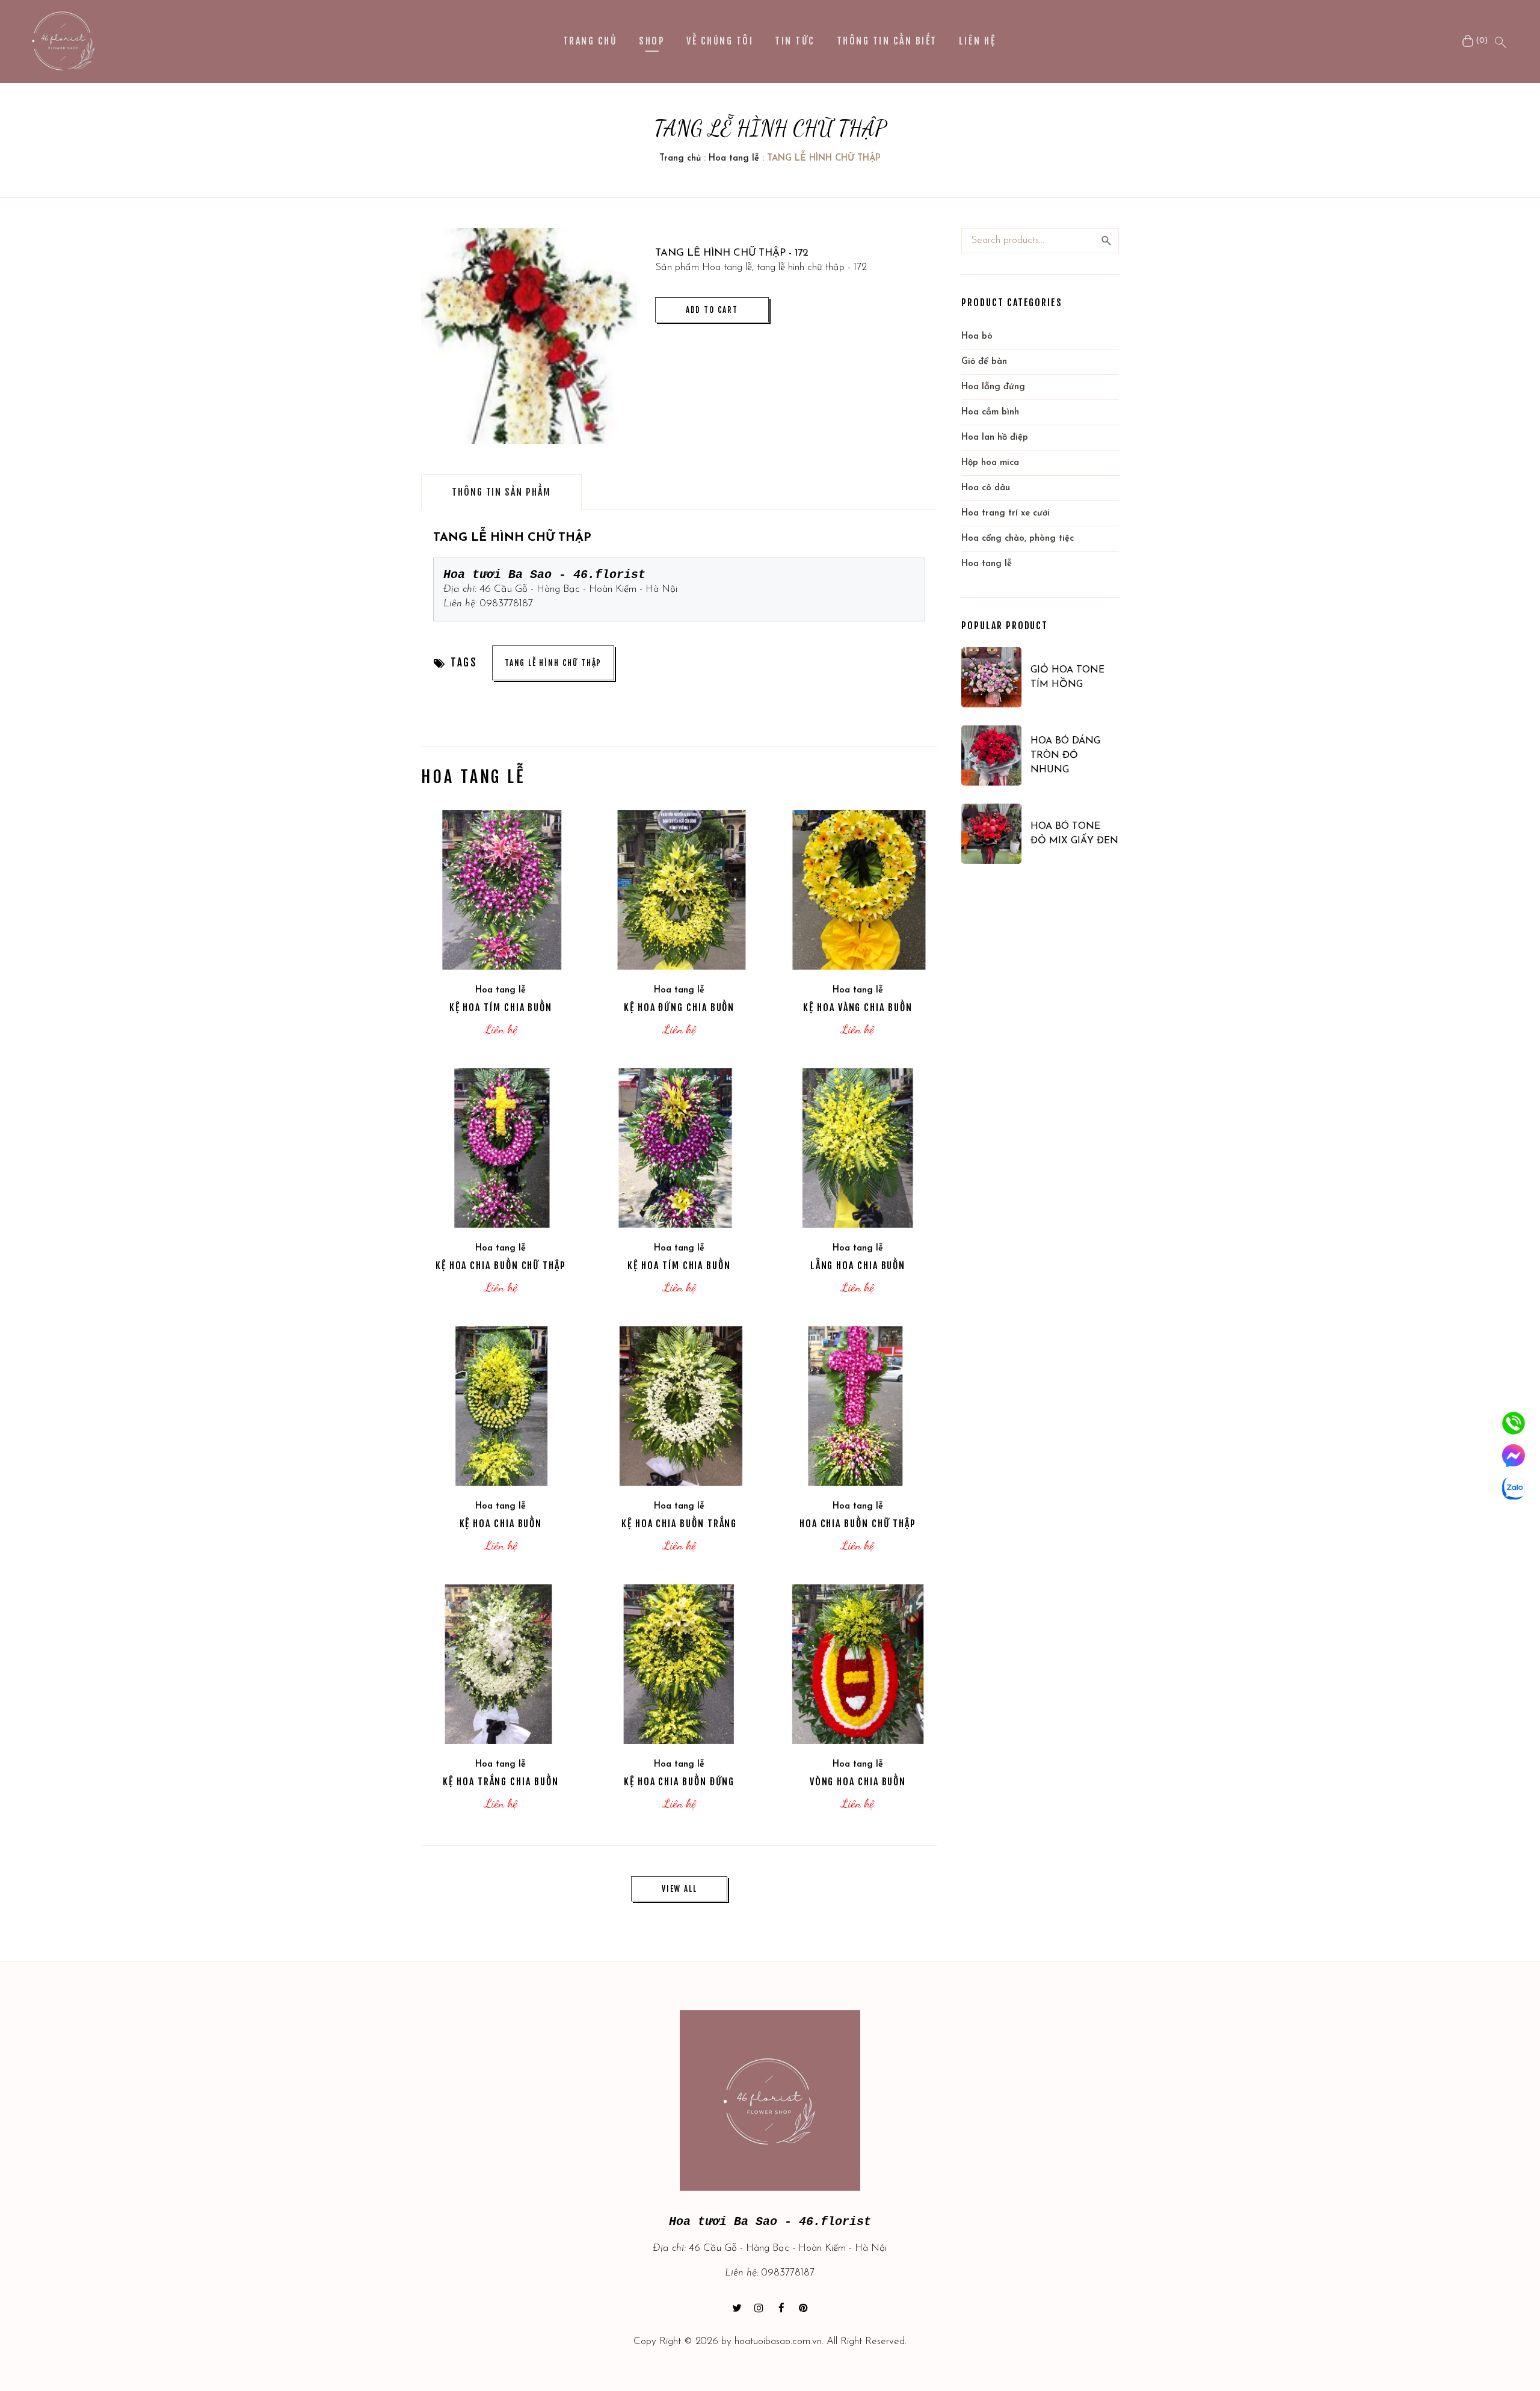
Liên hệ (977, 41)
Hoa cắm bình (990, 412)
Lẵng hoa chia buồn (858, 1266)
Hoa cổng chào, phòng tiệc (1018, 539)
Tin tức (795, 41)
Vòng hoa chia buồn (858, 1782)
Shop (652, 41)
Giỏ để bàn (984, 362)
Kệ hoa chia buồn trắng (679, 1524)
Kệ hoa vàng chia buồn (858, 1008)
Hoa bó (977, 337)
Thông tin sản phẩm (501, 492)
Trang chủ (590, 41)
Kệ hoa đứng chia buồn (679, 1008)
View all (679, 1889)
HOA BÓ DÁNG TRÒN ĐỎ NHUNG (1065, 755)
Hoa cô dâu (986, 488)
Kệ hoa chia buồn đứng (679, 1782)
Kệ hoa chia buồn (501, 1524)
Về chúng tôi (720, 41)
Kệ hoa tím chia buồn (501, 1008)
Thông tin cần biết (887, 41)
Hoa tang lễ (734, 158)
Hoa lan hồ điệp (995, 438)
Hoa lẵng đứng (993, 387)
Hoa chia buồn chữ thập (858, 1524)
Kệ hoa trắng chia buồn (500, 1782)
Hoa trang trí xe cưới (1006, 513)
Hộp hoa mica (990, 463)
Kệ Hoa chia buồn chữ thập (501, 1266)
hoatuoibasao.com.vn (778, 2341)
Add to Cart (712, 310)
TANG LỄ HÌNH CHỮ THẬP (553, 663)
